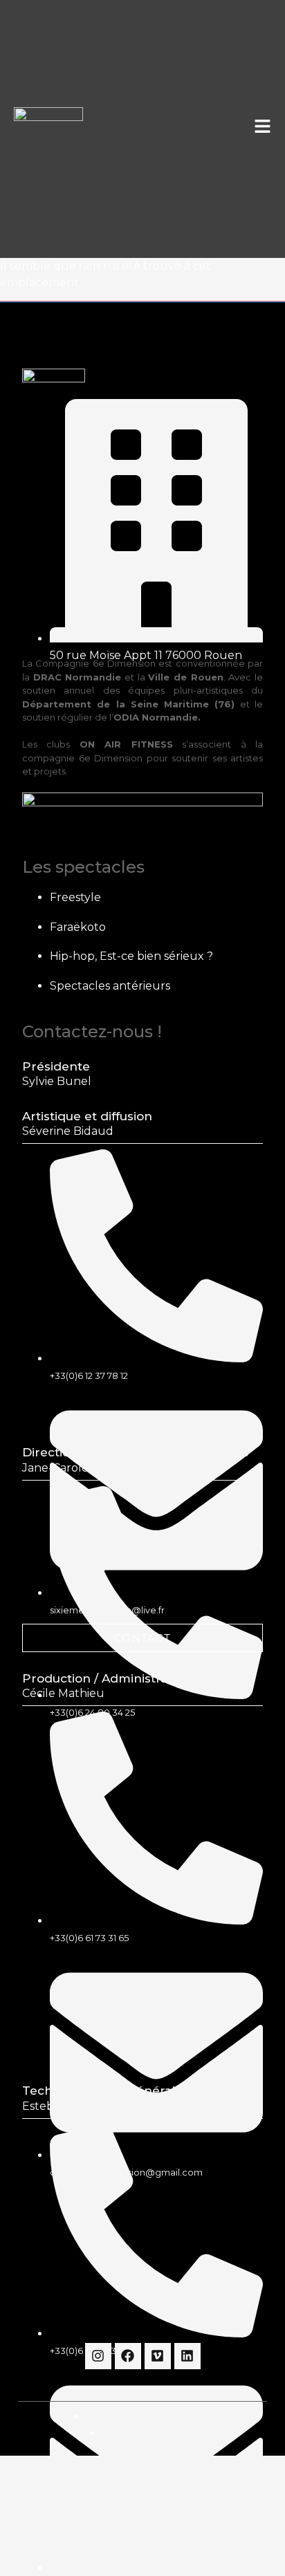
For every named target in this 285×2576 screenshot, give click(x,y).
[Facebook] (128, 2356)
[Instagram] (98, 2356)
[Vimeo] (158, 2356)
